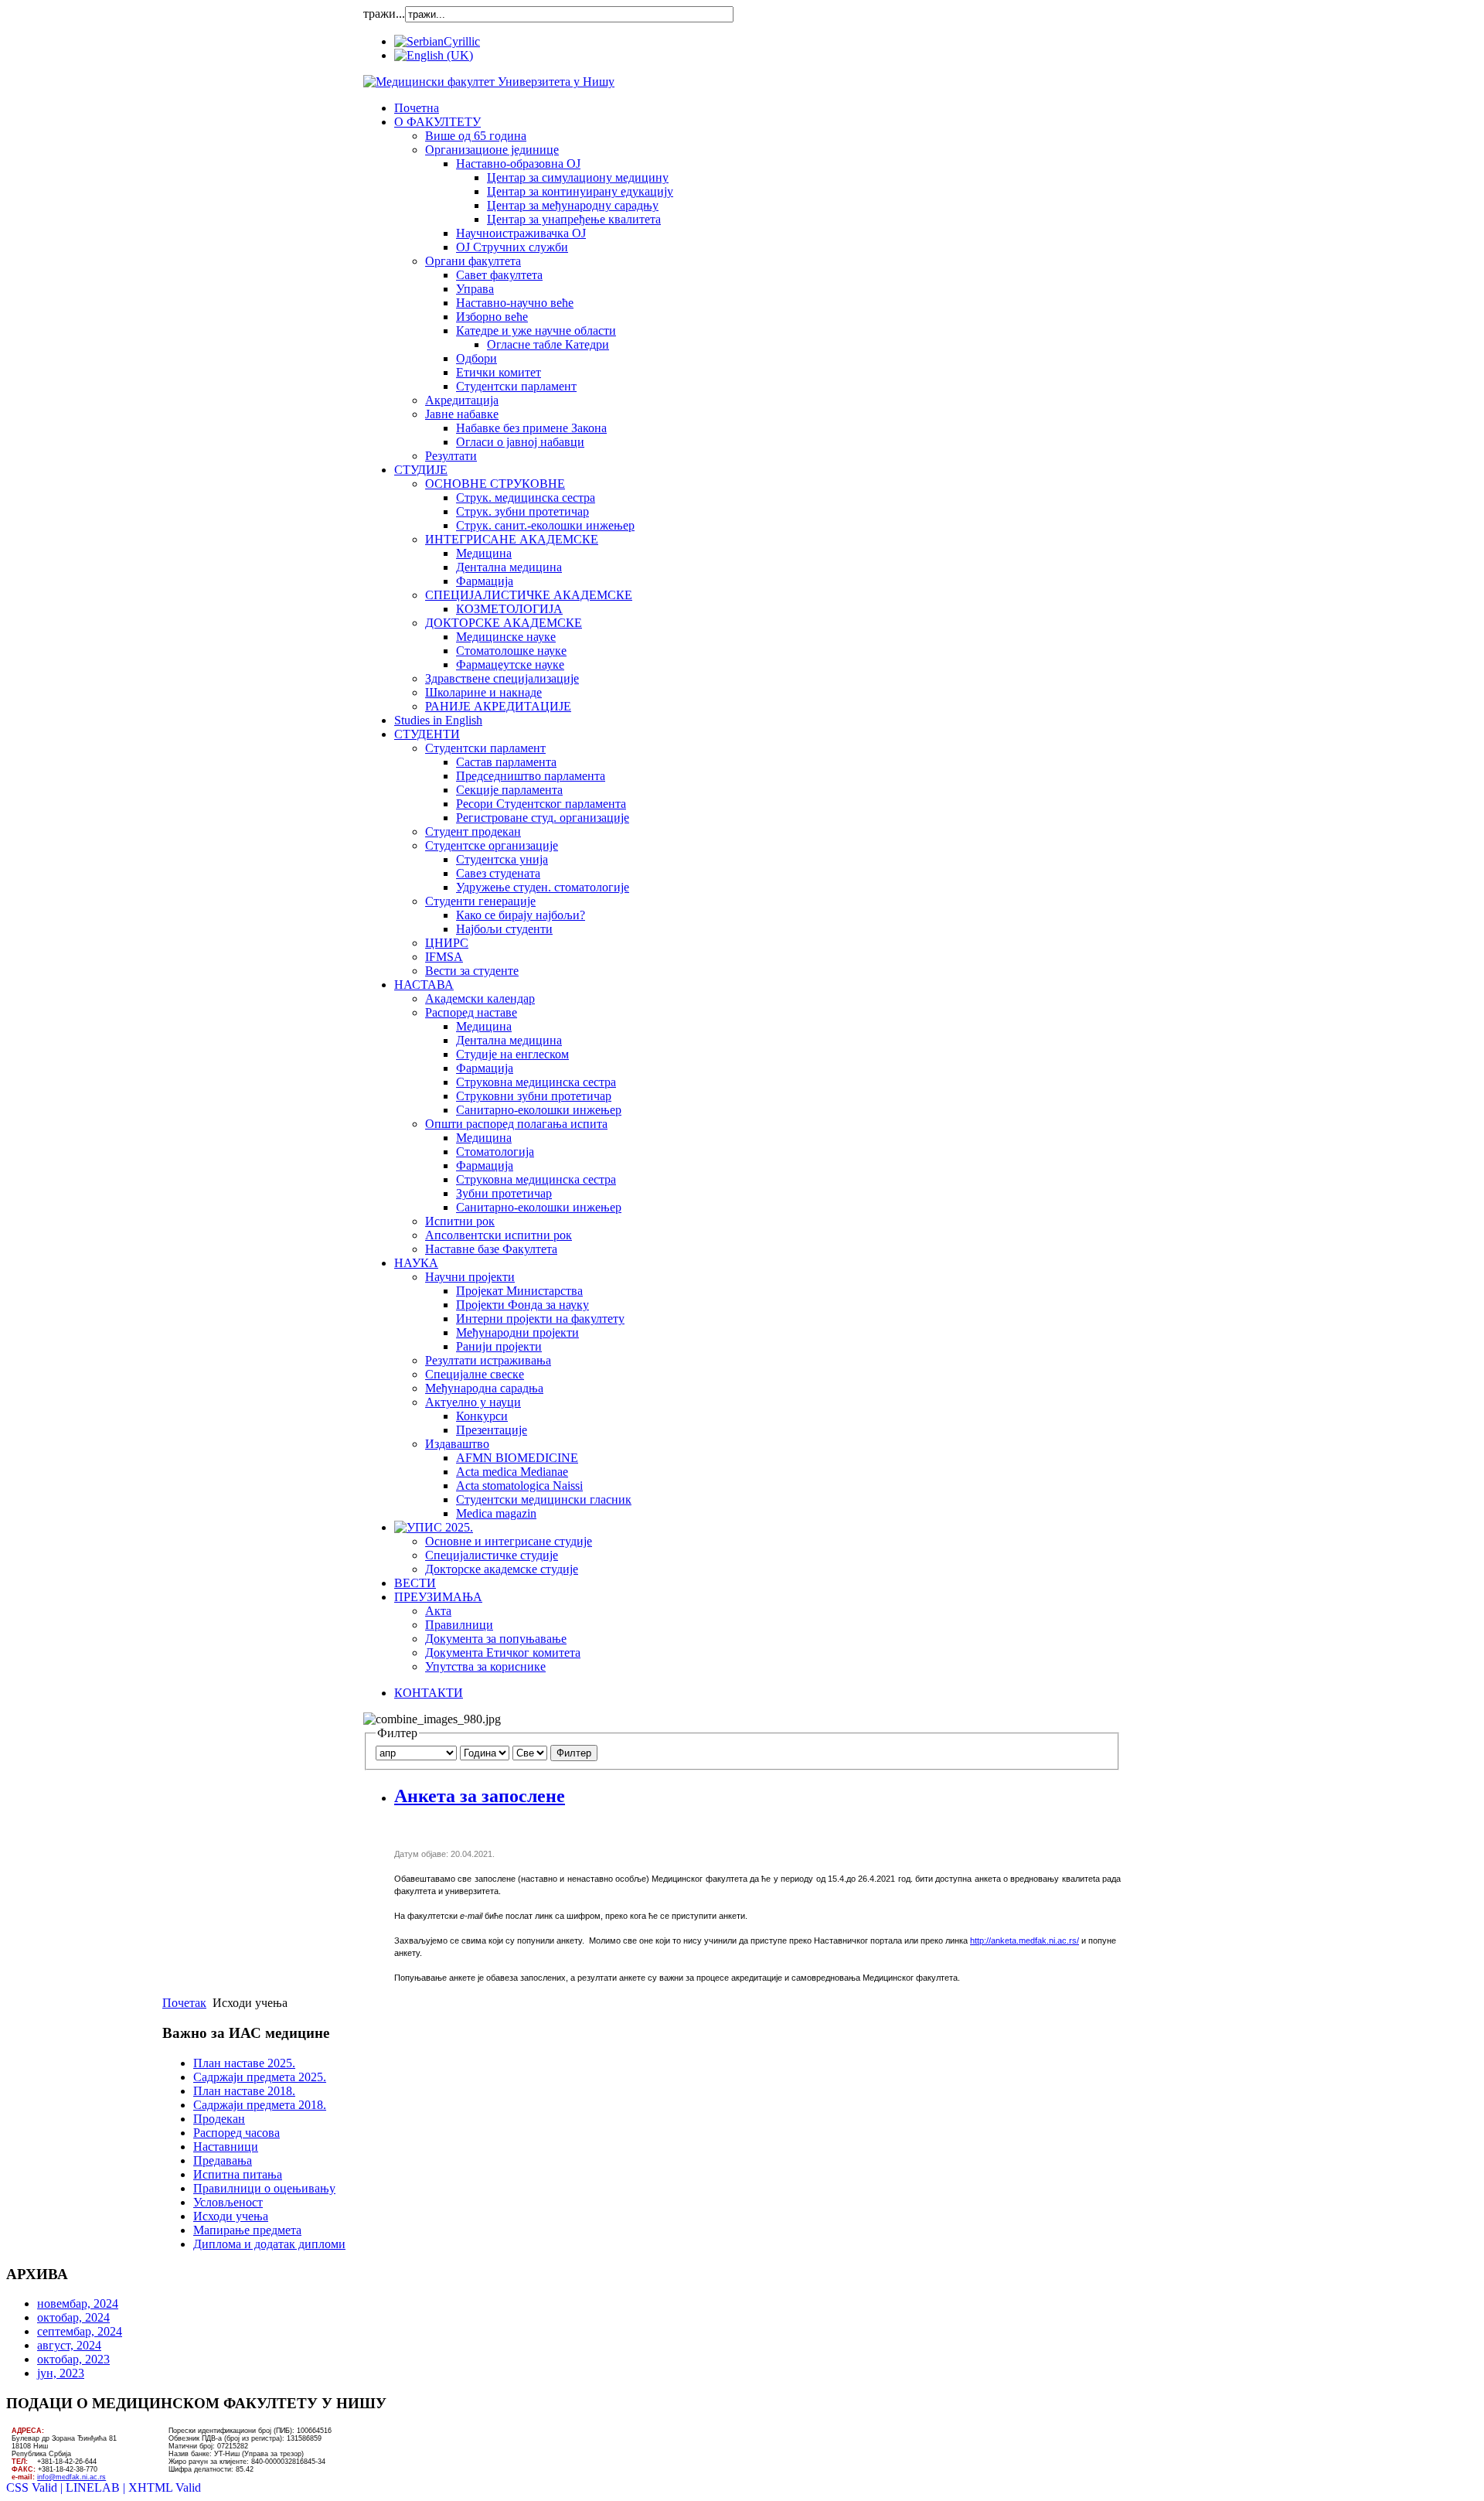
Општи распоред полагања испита (516, 1124)
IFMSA (444, 957)
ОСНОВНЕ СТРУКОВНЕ (495, 484)
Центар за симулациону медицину (578, 177)
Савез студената (498, 873)
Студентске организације (492, 845)
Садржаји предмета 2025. (260, 2077)
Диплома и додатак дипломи (269, 2244)
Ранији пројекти (499, 1346)
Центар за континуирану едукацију (580, 191)
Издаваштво (457, 1444)
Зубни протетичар (504, 1193)
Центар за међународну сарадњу (573, 205)
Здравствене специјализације (502, 678)
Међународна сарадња (484, 1388)
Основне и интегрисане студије (509, 1541)
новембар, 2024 (78, 2303)
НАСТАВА (424, 985)
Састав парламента (506, 762)
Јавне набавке (462, 414)
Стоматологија (495, 1152)
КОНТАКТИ (429, 1693)
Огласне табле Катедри (548, 344)
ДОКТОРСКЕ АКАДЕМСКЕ (504, 623)
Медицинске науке (506, 637)
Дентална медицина (509, 567)
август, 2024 (69, 2345)
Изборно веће (492, 317)
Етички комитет (499, 372)
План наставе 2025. (244, 2063)
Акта (438, 1611)
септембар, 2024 (80, 2331)
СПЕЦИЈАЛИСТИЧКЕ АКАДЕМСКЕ (529, 595)
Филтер (574, 1753)
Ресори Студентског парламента (541, 804)
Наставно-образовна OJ (518, 164)
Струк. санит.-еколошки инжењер (545, 525)
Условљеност (228, 2202)
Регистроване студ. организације (543, 818)
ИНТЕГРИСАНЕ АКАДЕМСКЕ (512, 539)
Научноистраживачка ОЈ (521, 233)
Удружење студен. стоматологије (543, 887)
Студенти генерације (480, 901)
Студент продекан (473, 831)
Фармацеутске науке (510, 664)
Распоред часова (237, 2133)
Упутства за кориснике (485, 1666)
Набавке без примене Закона (531, 428)
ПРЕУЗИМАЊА (438, 1597)
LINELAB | (97, 2487)
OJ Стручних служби (512, 247)
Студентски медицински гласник (544, 1499)
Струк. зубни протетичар (522, 511)
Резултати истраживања (488, 1360)
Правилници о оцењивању (264, 2188)
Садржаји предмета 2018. (260, 2105)
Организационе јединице (492, 150)
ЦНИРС (447, 943)
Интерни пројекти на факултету (540, 1319)
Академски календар (480, 998)
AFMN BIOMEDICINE (517, 1458)
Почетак (184, 2003)
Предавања (223, 2160)
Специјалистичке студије (492, 1555)
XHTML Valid (165, 2487)
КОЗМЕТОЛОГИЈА (509, 609)
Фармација (485, 581)
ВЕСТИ (415, 1583)
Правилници (459, 1625)
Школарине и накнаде (483, 692)
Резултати (451, 456)
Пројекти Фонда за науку (522, 1305)
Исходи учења (231, 2216)
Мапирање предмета (247, 2230)
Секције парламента (509, 790)
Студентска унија (502, 859)
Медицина (484, 553)
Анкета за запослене (480, 1796)
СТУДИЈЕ (421, 470)
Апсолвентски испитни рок (499, 1235)
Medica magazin (496, 1513)
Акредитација (462, 400)
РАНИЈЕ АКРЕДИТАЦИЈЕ (498, 706)
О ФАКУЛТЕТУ (437, 122)
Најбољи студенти (504, 929)
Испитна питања (238, 2174)
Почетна (417, 108)
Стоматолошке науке (511, 651)
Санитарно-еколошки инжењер (539, 1110)
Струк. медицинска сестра (526, 497)
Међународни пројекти (517, 1332)
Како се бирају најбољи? (521, 915)
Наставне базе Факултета (491, 1249)
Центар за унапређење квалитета (574, 219)
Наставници (226, 2147)
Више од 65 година (476, 136)
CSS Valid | (36, 2487)
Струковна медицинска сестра (536, 1082)
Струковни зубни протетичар (534, 1096)
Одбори (477, 358)
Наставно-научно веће (515, 303)
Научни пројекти (470, 1277)
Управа (475, 289)
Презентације (492, 1430)
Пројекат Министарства (519, 1291)
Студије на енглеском (512, 1054)
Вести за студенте (472, 971)
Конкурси (482, 1416)
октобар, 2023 (73, 2359)
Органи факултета (473, 261)
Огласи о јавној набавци (520, 442)
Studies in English (438, 720)
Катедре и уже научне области (536, 331)
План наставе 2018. (244, 2091)
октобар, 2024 (73, 2317)
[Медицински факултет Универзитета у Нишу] (489, 82)
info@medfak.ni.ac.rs (71, 2477)
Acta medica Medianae (512, 1472)
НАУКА (416, 1263)
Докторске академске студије (502, 1569)
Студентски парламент (516, 386)
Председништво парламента (531, 776)
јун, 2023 (61, 2373)
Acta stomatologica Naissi (519, 1486)
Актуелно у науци (473, 1402)
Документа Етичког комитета (503, 1653)
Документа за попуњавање (496, 1639)
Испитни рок (460, 1221)
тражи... (384, 14)
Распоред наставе (471, 1012)
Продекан (219, 2119)
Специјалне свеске (475, 1374)
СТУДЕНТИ (427, 734)
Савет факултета (499, 275)
